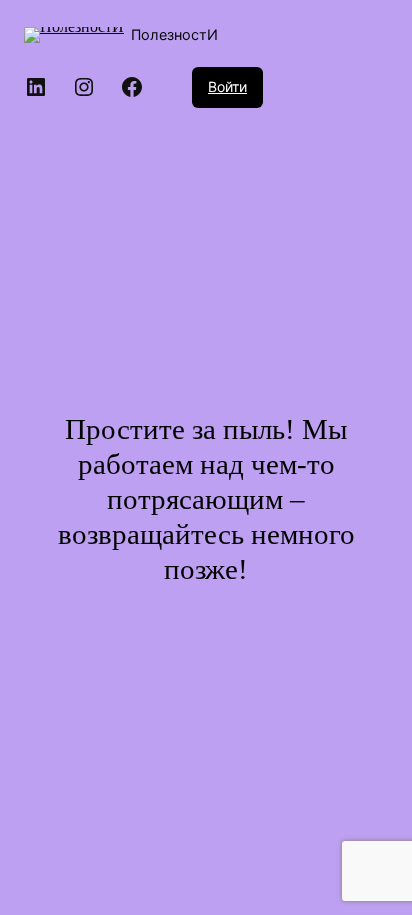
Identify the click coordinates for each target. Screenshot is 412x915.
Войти (227, 86)
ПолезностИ (174, 34)
